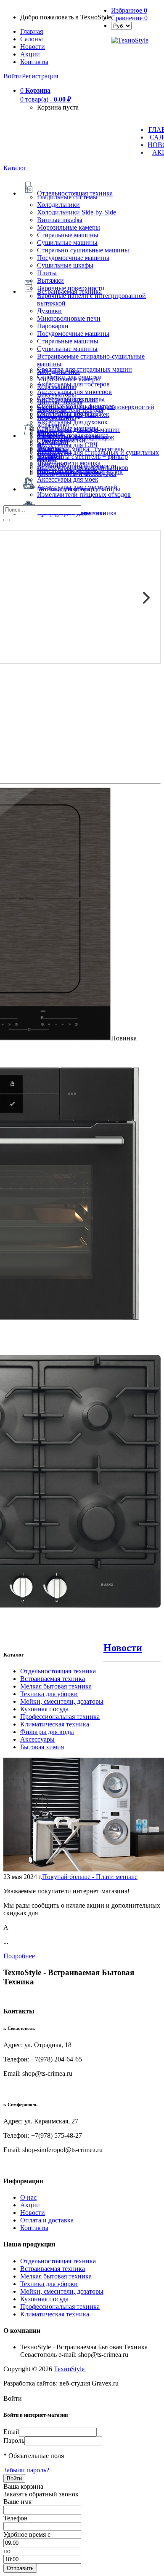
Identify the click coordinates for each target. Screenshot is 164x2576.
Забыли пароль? (26, 2470)
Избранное (129, 10)
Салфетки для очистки (69, 377)
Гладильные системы (67, 197)
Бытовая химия (42, 1747)
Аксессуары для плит (68, 399)
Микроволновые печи (69, 318)
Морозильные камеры (69, 227)
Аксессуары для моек (68, 479)
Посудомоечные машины (73, 258)
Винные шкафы (60, 220)
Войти (13, 76)
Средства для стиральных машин (85, 369)
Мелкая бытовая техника (56, 1686)
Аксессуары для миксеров (74, 392)
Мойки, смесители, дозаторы (62, 1701)
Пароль (14, 2441)
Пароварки (53, 326)
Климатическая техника (55, 1724)
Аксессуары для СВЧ (67, 445)
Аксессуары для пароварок (76, 437)
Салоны (32, 39)
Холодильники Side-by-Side (77, 212)
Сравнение (129, 18)
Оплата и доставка (47, 2220)
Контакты (34, 62)
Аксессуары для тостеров (73, 384)
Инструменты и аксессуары (77, 473)
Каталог (15, 168)
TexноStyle (70, 2369)
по (7, 2551)
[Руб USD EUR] (121, 25)
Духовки (49, 311)
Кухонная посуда (44, 1709)
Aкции (30, 54)
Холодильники (58, 205)
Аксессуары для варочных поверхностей (96, 407)
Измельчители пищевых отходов (84, 495)
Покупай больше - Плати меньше (90, 1877)
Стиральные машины (68, 235)
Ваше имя (17, 2502)
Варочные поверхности (71, 288)
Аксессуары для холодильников (83, 468)
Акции (30, 2205)
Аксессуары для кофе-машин (78, 430)
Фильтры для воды (47, 1732)
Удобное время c (27, 2534)
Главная (32, 31)
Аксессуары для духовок (72, 422)
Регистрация (40, 76)
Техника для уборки (49, 1694)
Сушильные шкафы (65, 265)
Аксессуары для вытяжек (73, 414)
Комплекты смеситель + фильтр (82, 457)
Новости (33, 47)
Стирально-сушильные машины (83, 250)
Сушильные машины (67, 243)
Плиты (47, 273)
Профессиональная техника (60, 1717)
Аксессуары (37, 1739)
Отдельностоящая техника (58, 1671)
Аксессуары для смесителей (77, 487)
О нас (28, 2197)
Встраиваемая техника (53, 1679)
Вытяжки (50, 280)
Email (11, 2432)
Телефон (16, 2518)
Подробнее (19, 1956)
